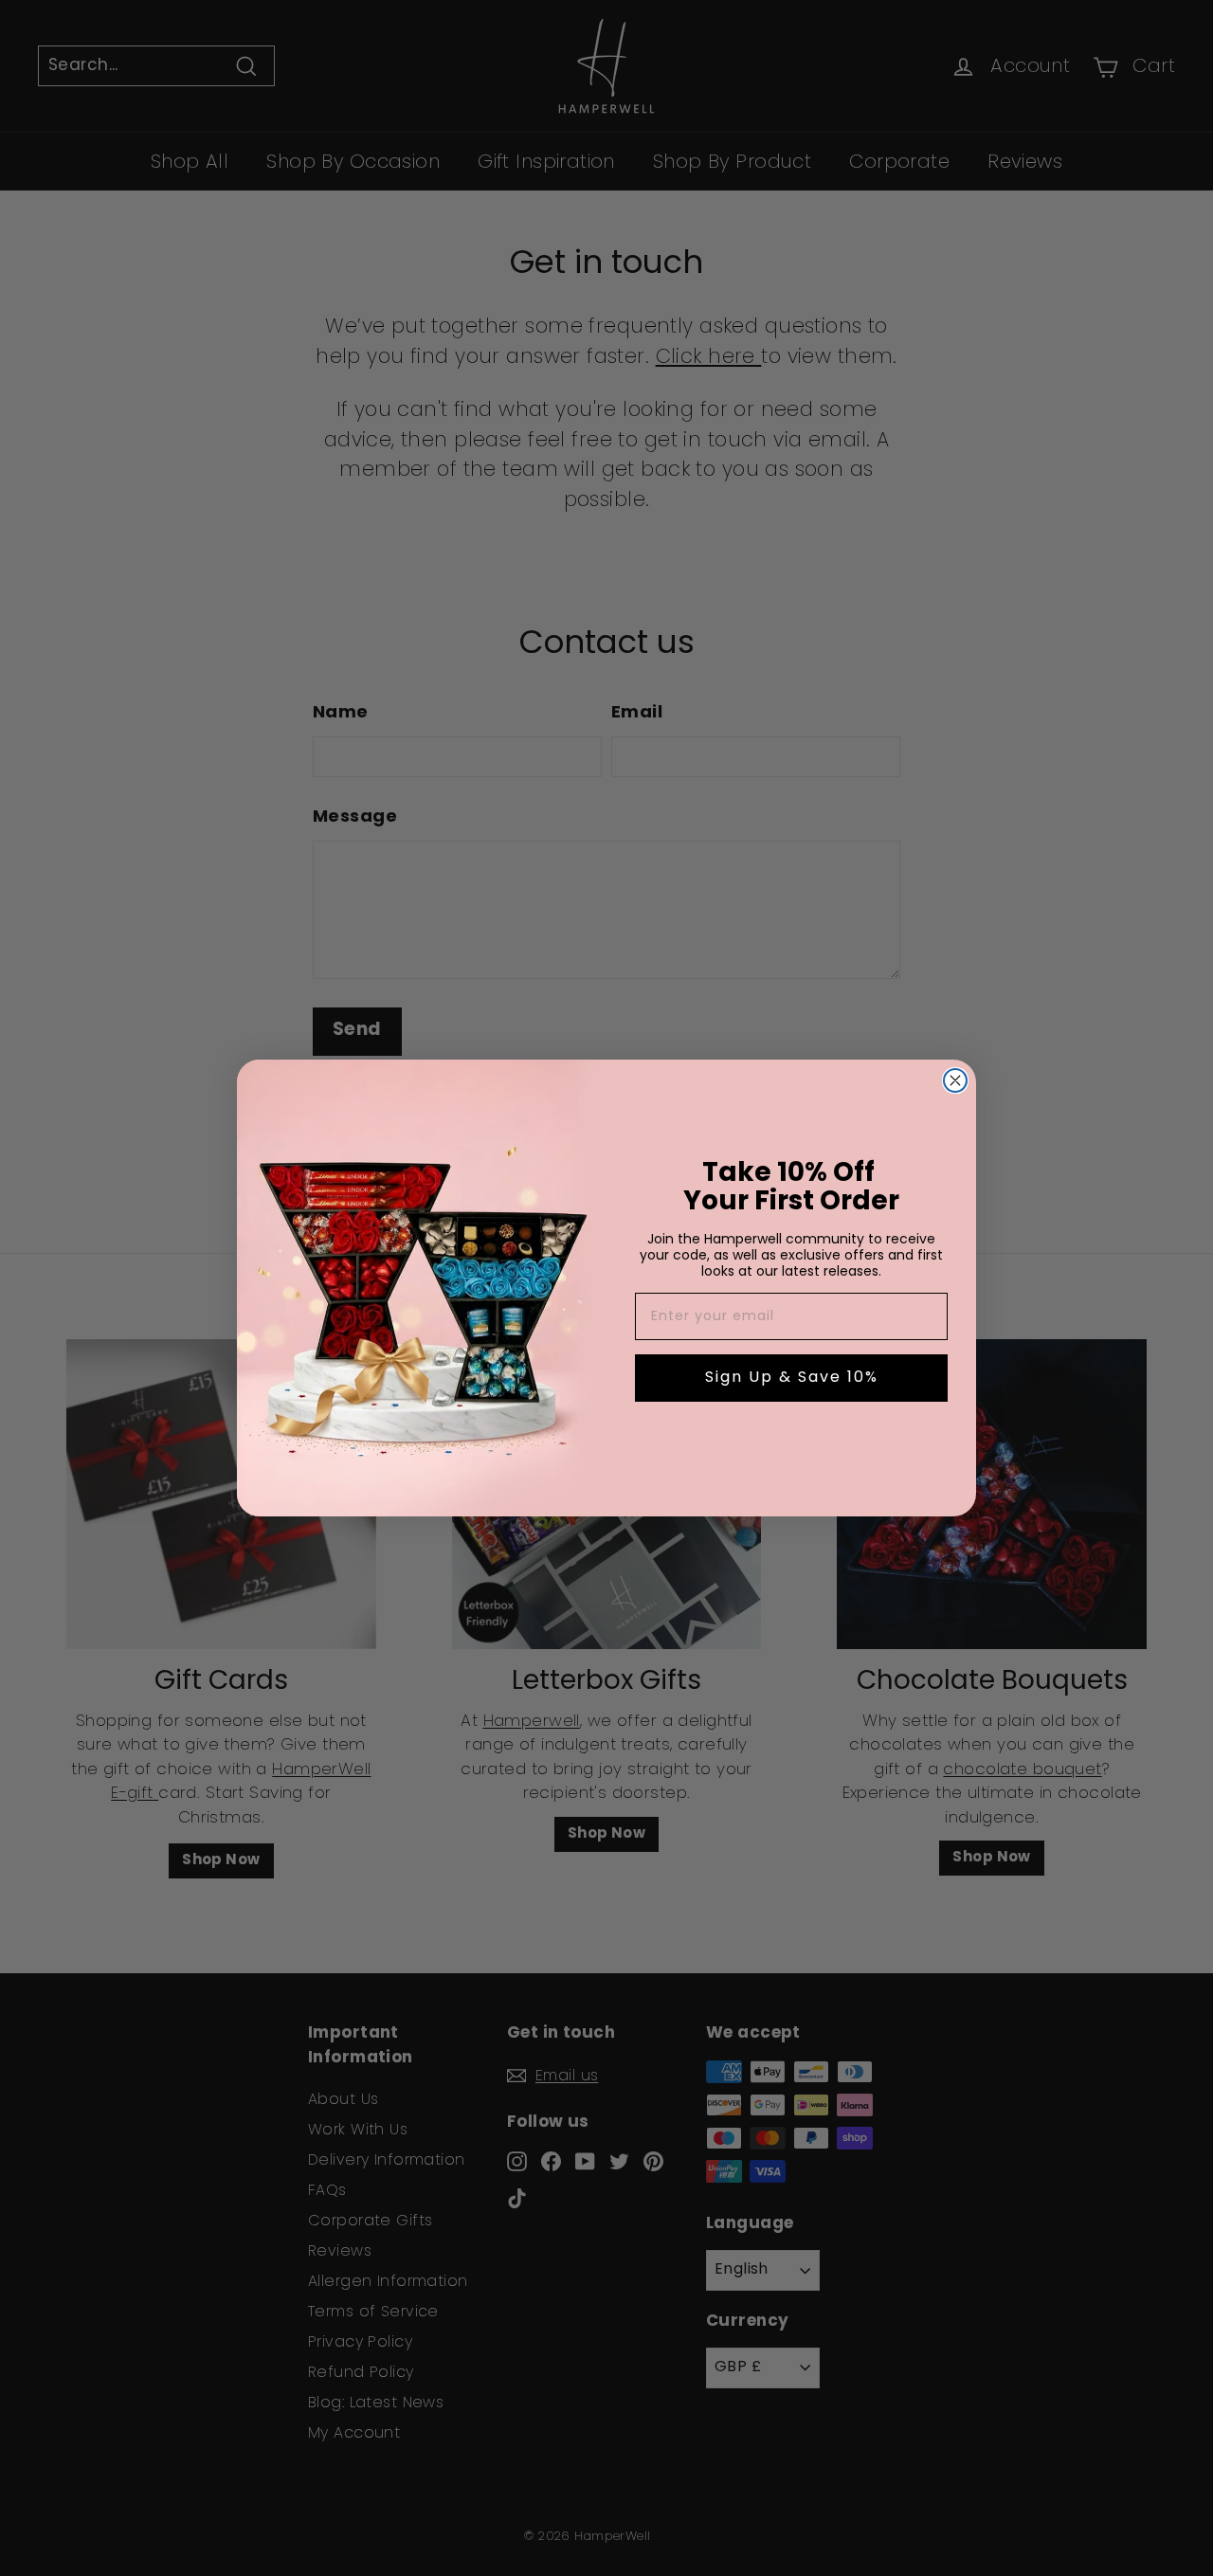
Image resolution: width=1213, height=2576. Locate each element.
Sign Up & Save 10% (792, 1378)
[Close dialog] (955, 1080)
